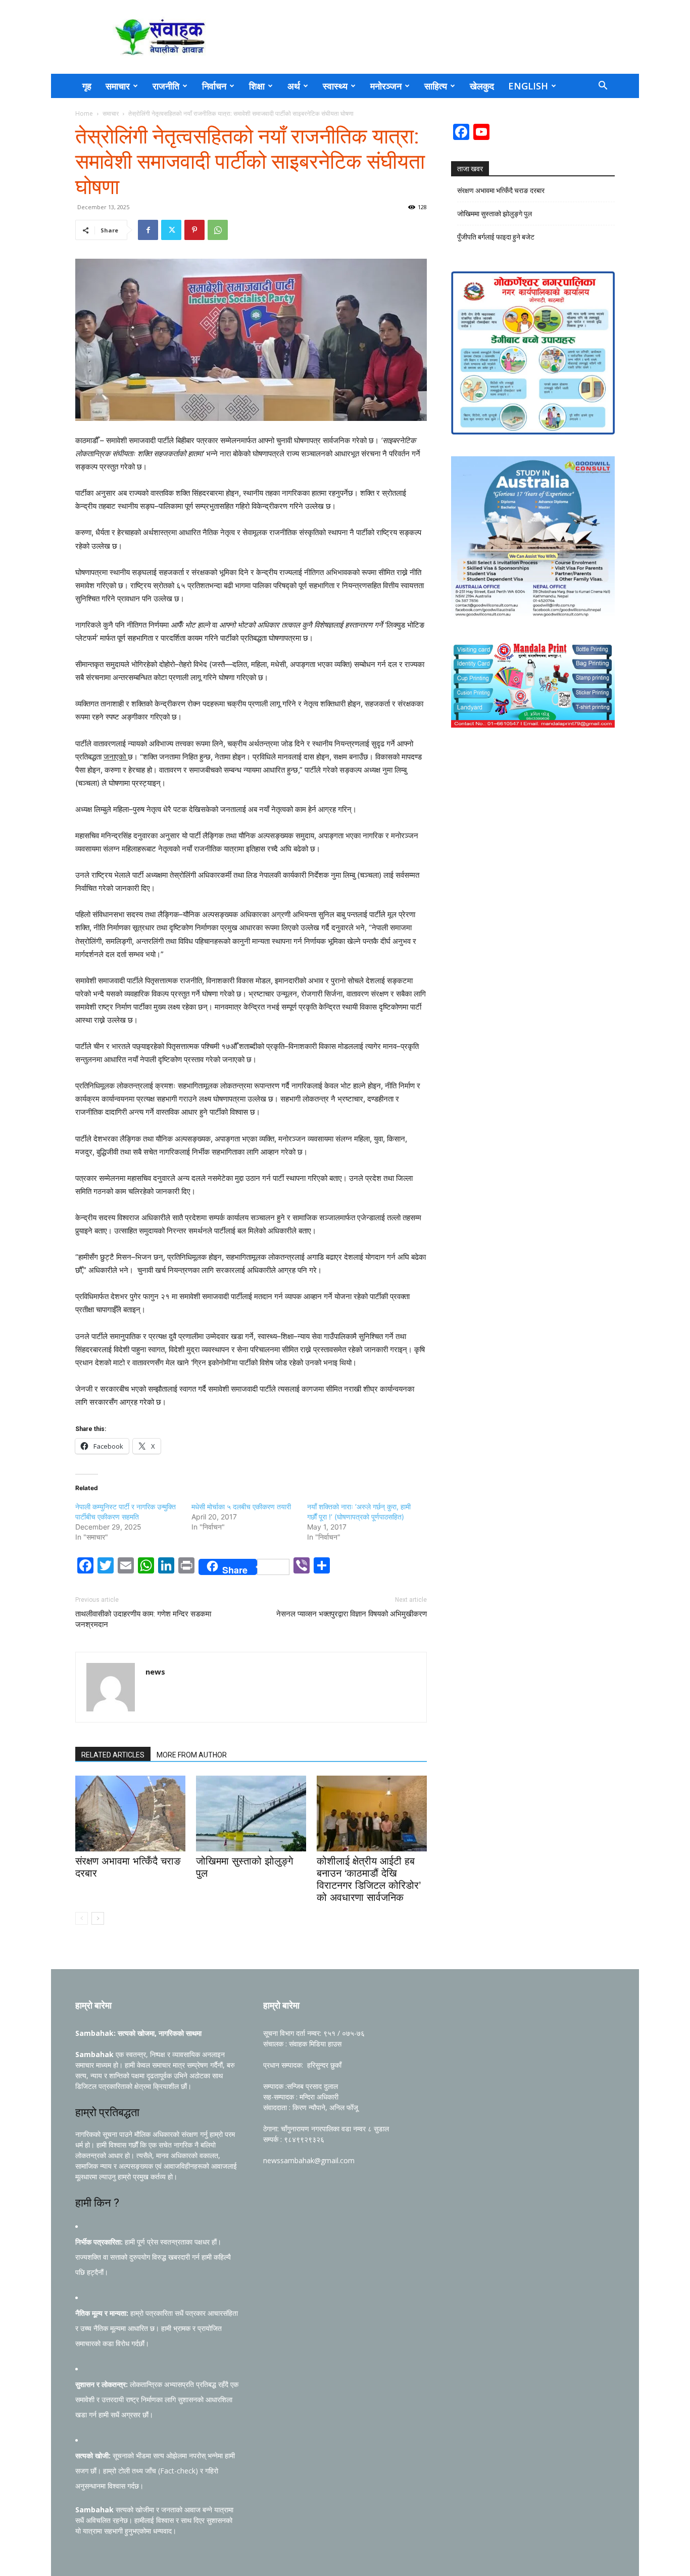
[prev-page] (82, 1918)
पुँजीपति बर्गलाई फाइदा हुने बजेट (496, 237)
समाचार (118, 86)
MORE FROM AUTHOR (192, 1755)
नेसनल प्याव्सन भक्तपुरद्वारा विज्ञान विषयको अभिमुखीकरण (352, 1614)
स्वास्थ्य (335, 86)
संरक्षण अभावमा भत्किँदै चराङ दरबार (501, 190)
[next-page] (98, 1918)
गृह (87, 86)
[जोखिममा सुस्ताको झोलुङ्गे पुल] (251, 1814)
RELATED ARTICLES (113, 1755)
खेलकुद (482, 86)
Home (84, 113)
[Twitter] (171, 230)
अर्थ (294, 86)
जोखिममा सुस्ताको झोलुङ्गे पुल (495, 214)
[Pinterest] (194, 230)
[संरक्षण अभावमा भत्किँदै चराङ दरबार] (130, 1814)
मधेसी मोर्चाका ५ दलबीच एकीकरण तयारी (241, 1507)
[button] (603, 87)
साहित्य (436, 86)
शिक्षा (257, 86)
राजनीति (166, 86)
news (155, 1672)
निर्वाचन (214, 86)
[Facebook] (148, 230)
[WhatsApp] (218, 230)
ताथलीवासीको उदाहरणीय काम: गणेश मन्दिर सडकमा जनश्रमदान (143, 1619)
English (528, 86)
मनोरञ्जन (386, 86)
